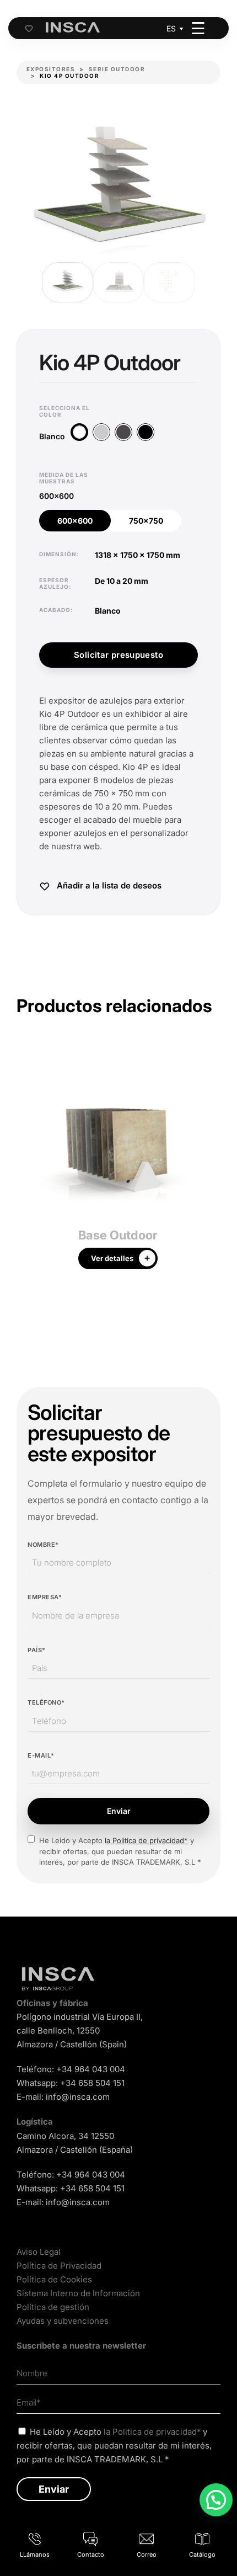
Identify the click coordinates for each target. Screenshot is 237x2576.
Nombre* (43, 1545)
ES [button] (171, 28)
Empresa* (45, 1597)
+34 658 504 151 (92, 2083)
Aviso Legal (39, 2252)
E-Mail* (41, 1755)
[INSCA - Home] (73, 28)
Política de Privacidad (59, 2266)
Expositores (51, 69)
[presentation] (25, 1164)
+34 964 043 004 (91, 2069)
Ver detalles (112, 1258)
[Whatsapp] (216, 2500)
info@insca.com (78, 2097)
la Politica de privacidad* (146, 1840)
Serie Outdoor (117, 69)
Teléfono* (46, 1702)
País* (37, 1650)
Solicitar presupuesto (118, 655)
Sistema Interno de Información (78, 2293)
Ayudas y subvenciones (63, 2321)
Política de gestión (53, 2307)
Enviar (119, 1811)
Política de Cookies (54, 2279)
